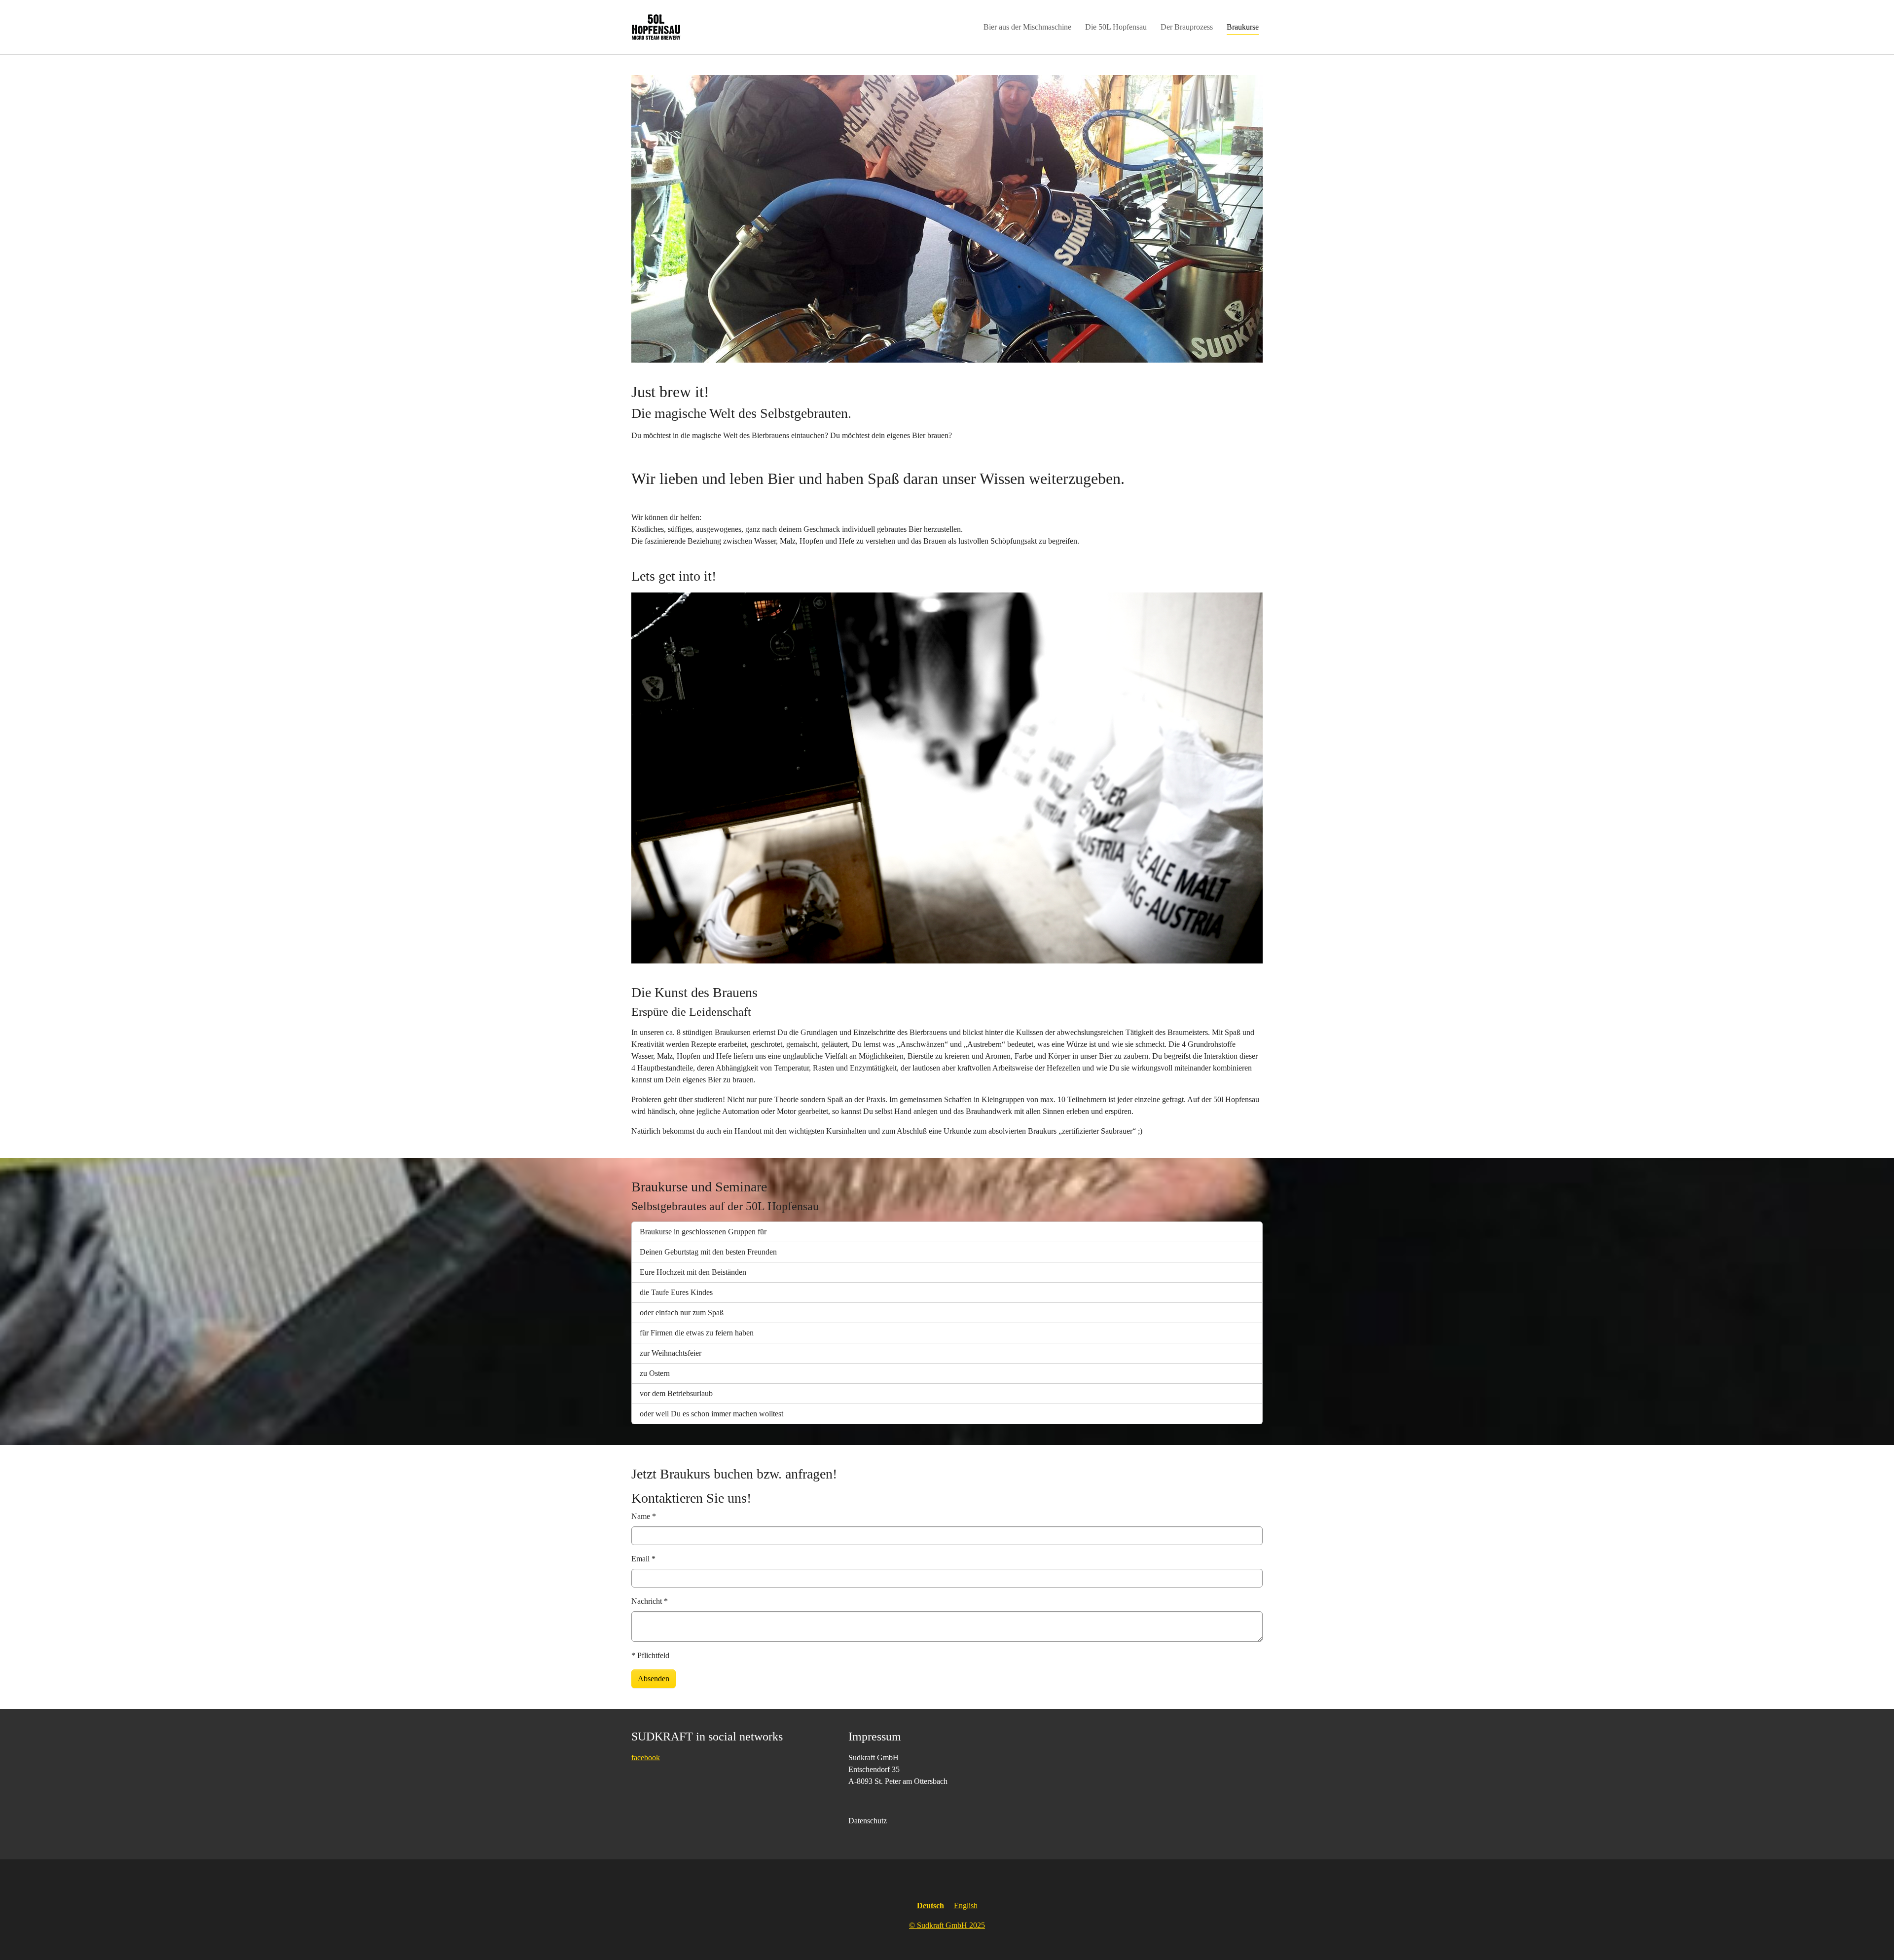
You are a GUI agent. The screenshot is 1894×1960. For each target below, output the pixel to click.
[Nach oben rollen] (1872, 1938)
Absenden (654, 1679)
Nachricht (650, 1601)
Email (643, 1559)
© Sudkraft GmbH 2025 (947, 1925)
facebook (646, 1757)
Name (644, 1516)
